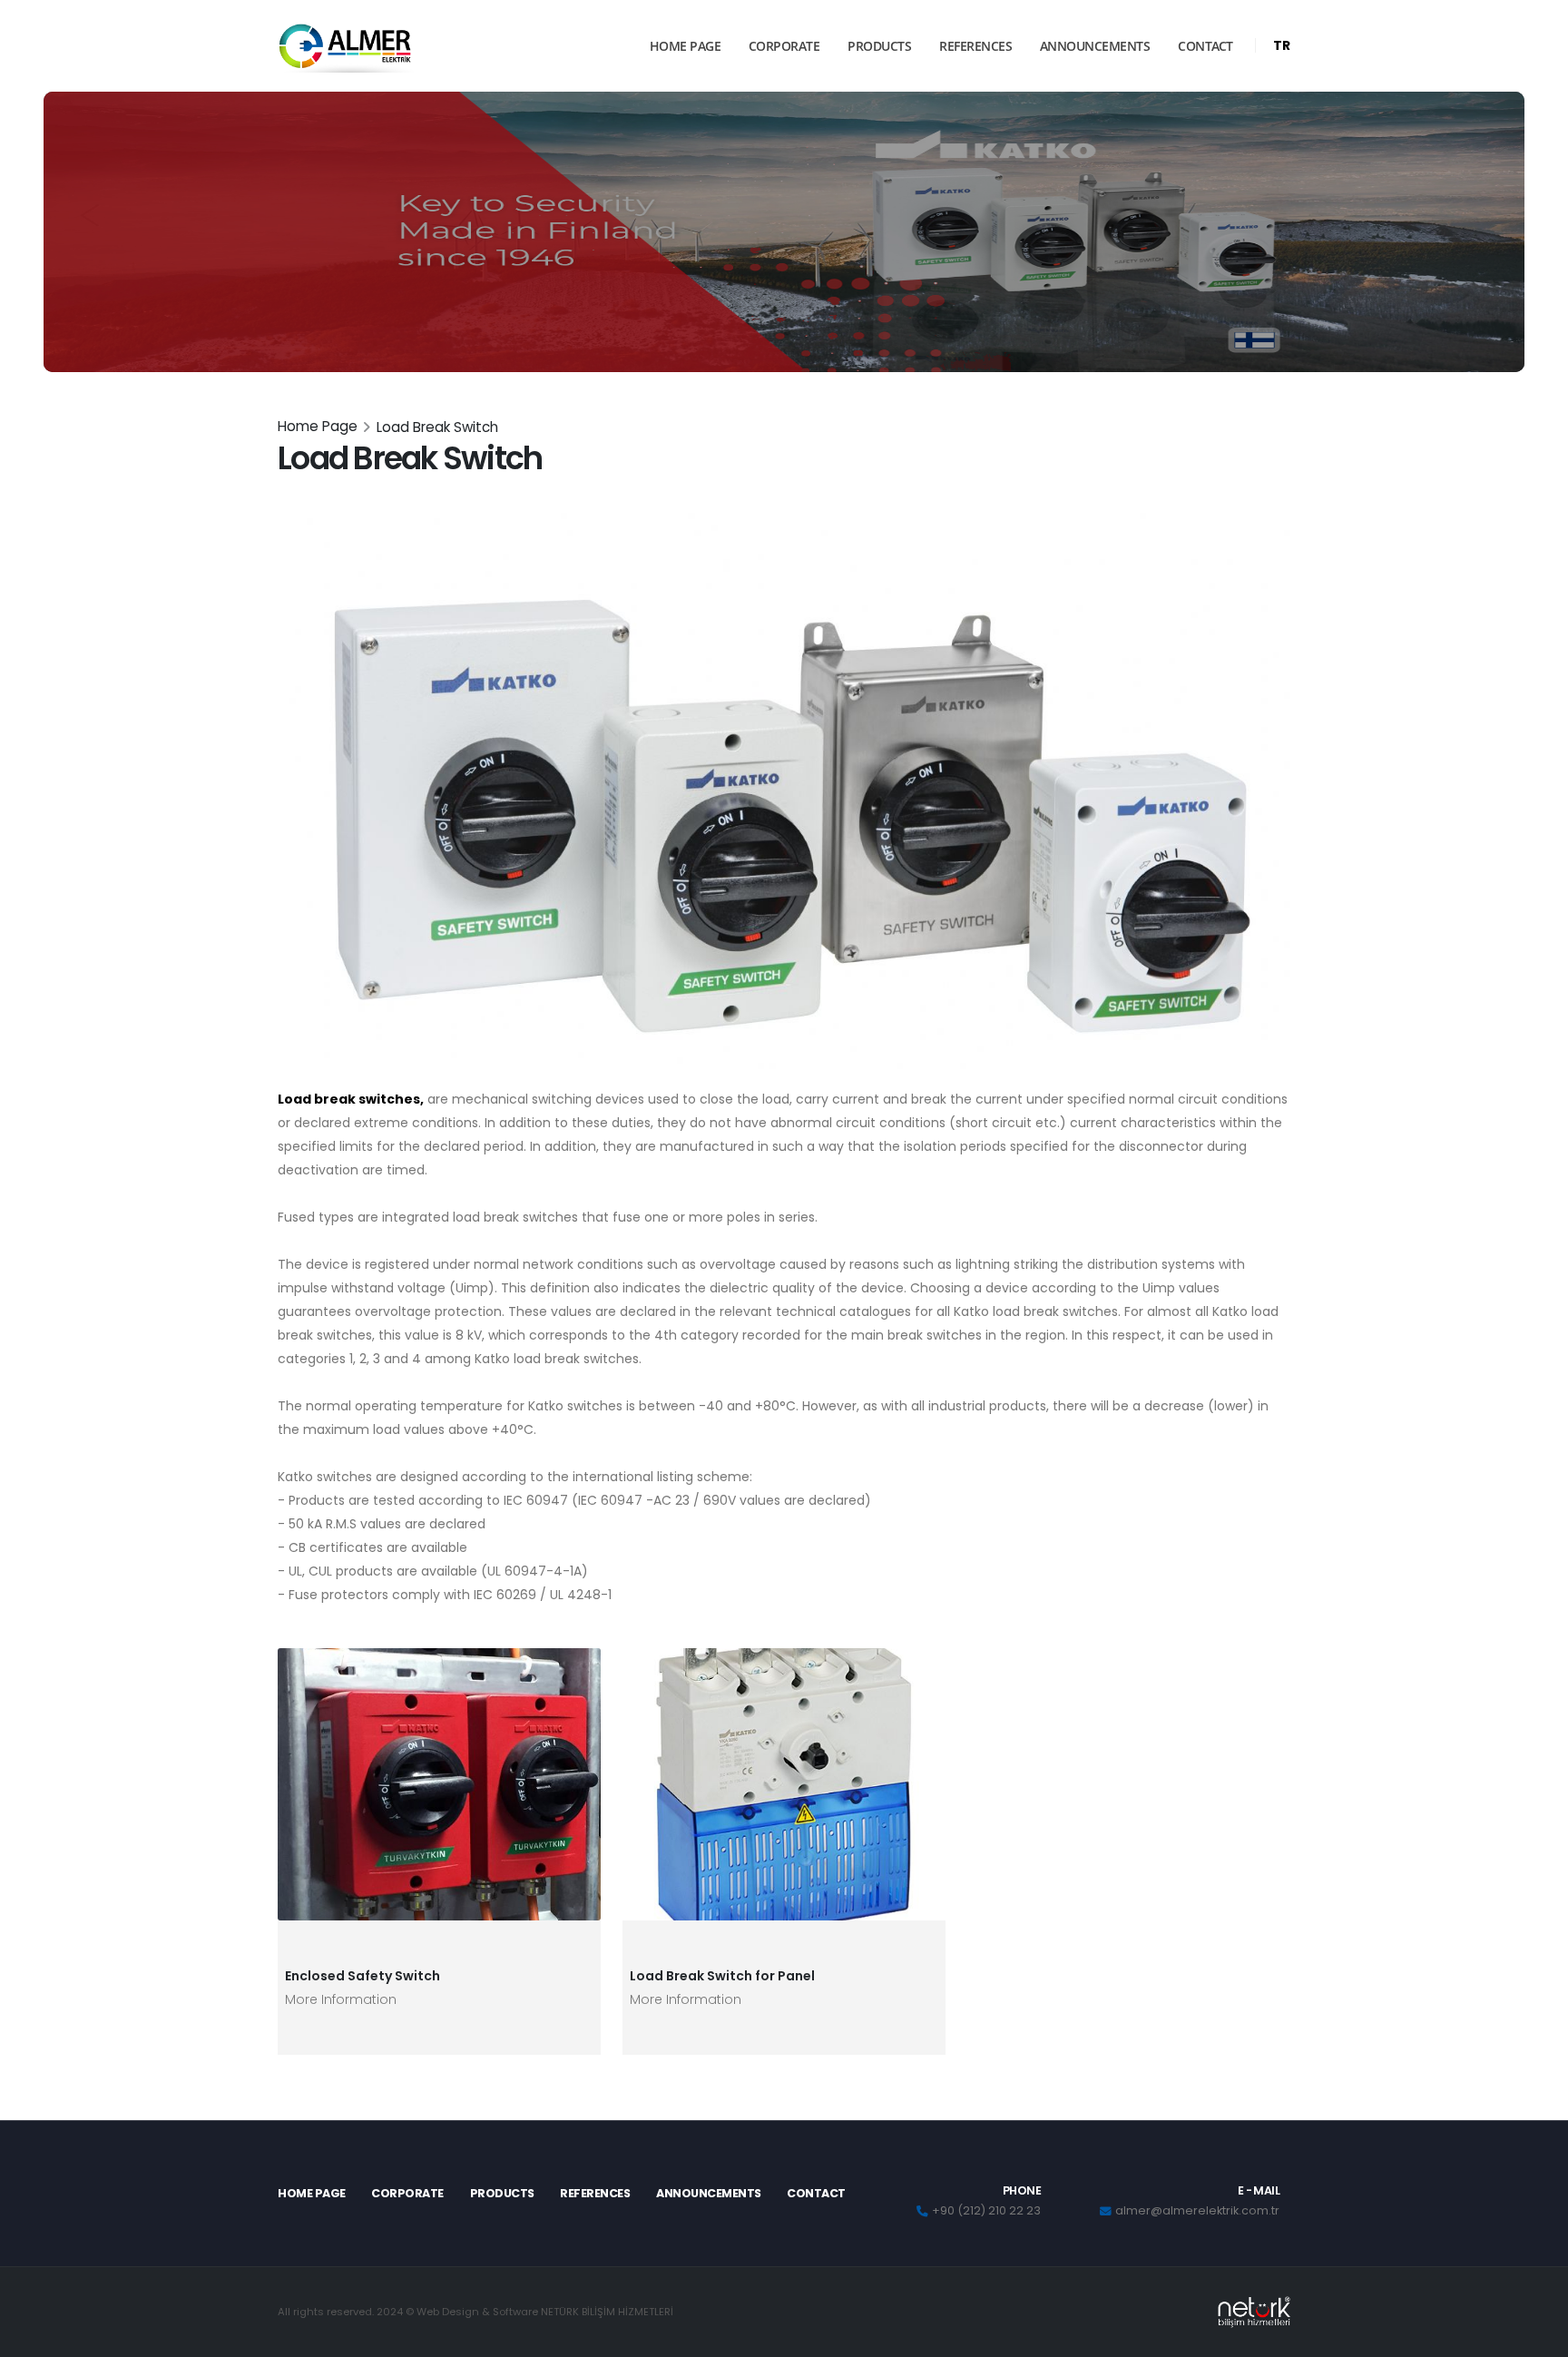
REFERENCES (975, 46)
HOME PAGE (686, 46)
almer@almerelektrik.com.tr (1197, 2210)
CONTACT (1205, 46)
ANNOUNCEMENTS (1095, 46)
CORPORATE (784, 46)
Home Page (318, 426)
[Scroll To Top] (1536, 2337)
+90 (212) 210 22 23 (986, 2210)
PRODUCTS (879, 46)
